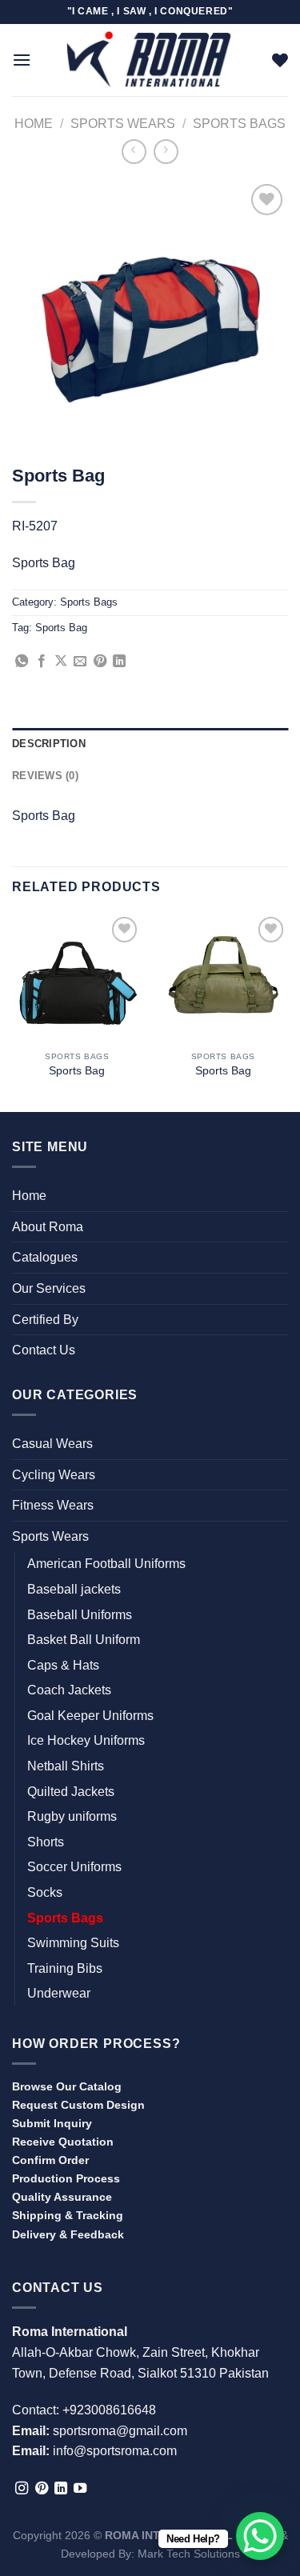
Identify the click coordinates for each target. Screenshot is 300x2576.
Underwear (59, 1993)
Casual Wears (52, 1444)
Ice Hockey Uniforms (86, 1740)
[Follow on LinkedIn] (61, 2489)
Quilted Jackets (71, 1792)
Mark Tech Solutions (189, 2554)
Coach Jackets (69, 1690)
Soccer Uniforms (74, 1867)
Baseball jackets (74, 1589)
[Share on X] (61, 662)
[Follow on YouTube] (80, 2489)
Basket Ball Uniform (84, 1640)
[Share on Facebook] (42, 662)
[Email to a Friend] (80, 662)
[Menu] (22, 60)
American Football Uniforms (106, 1564)
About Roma (48, 1227)
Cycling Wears (54, 1475)
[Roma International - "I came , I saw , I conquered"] (150, 60)
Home (34, 124)
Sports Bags (239, 124)
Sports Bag (61, 628)
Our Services (49, 1288)
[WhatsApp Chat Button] (260, 2536)
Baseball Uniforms (80, 1615)
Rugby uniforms (72, 1816)
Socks (45, 1892)
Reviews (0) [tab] (45, 776)
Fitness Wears (53, 1505)
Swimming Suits (73, 1943)
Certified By (45, 1320)
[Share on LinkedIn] (119, 662)
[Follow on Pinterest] (42, 2489)
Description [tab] (49, 744)
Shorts (46, 1842)
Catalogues (45, 1257)
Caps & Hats (63, 1665)
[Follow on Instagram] (22, 2489)
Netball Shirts (66, 1766)
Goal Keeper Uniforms (90, 1716)
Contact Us (44, 1350)
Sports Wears (123, 124)
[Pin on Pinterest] (100, 662)
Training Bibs (65, 1968)
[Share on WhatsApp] (22, 662)
